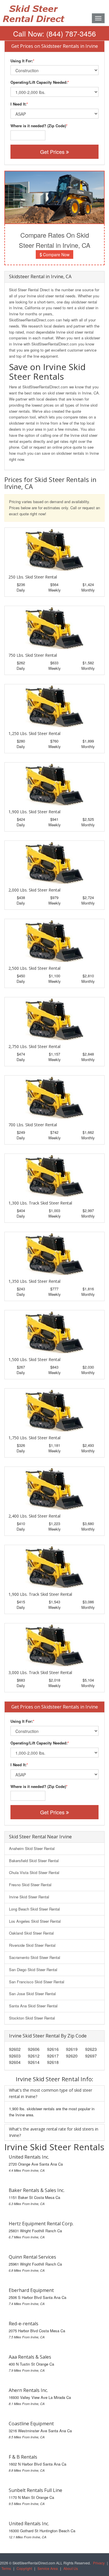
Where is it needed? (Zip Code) (38, 126)
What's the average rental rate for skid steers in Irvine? (54, 2132)
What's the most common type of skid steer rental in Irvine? (51, 2093)
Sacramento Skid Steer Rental (35, 1957)
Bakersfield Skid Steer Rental (34, 1861)
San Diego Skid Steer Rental (33, 1970)
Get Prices (53, 152)
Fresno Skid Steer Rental (30, 1885)
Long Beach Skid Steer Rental (34, 1909)
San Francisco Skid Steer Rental (37, 1982)
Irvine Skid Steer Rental (29, 1897)
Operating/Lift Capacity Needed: (39, 82)
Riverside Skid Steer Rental (32, 1945)
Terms (6, 2568)
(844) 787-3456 (71, 33)
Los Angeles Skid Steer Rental (35, 1921)
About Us (71, 2568)
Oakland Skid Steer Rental (31, 1933)
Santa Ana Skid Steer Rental (33, 2006)
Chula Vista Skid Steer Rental (34, 1872)
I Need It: (18, 104)
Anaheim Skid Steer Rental (32, 1848)
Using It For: (22, 61)
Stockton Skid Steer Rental (32, 2018)
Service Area (48, 2568)
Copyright (24, 2568)
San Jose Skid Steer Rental (32, 1994)
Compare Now (56, 254)
